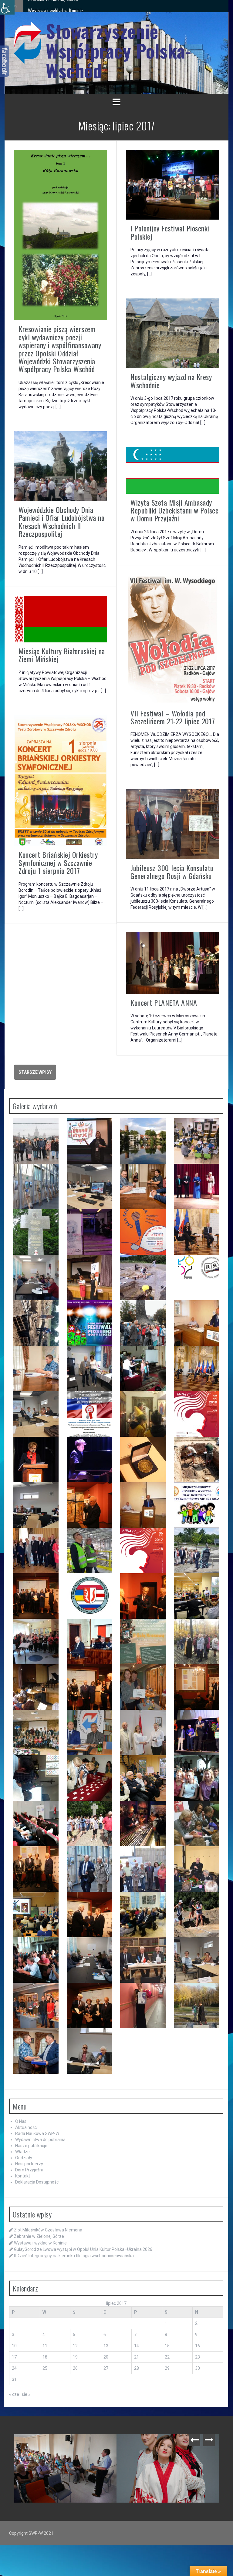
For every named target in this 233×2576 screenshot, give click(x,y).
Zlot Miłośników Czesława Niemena (48, 2230)
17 (14, 2357)
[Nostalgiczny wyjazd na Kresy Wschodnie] (172, 333)
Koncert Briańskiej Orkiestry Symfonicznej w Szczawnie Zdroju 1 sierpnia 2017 (58, 862)
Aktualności (26, 2127)
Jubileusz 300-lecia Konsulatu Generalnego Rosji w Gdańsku (172, 872)
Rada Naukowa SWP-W (37, 2133)
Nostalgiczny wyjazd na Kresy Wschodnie (171, 381)
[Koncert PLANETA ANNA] (172, 962)
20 (106, 2357)
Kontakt (23, 2176)
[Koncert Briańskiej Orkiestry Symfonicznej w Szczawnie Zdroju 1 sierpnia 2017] (61, 780)
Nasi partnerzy (29, 2164)
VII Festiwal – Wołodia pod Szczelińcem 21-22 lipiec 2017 (173, 717)
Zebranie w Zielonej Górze (39, 2236)
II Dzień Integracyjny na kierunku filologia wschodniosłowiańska (91, 6)
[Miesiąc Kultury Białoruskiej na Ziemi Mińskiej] (61, 619)
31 (14, 2379)
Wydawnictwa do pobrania (40, 2140)
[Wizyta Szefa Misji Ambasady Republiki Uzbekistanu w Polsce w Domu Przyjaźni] (172, 470)
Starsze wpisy (35, 1072)
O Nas (21, 2121)
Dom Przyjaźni (29, 2170)
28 (137, 2368)
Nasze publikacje (31, 2146)
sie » (26, 2394)
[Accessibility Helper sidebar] (7, 7)
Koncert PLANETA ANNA (164, 1002)
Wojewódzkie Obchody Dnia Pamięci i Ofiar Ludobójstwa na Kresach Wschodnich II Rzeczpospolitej (61, 522)
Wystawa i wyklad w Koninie (40, 2243)
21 (137, 2357)
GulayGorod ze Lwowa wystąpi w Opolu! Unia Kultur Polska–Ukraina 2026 (83, 2249)
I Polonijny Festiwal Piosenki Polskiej (170, 232)
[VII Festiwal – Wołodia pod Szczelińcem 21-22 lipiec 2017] (172, 639)
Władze (22, 2152)
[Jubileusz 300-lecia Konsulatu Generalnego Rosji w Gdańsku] (172, 824)
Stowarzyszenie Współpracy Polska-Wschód (118, 51)
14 (137, 2346)
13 (106, 2346)
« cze (14, 2394)
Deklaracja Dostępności (37, 2182)
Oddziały (24, 2158)
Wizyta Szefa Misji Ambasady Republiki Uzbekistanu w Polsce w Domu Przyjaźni (174, 510)
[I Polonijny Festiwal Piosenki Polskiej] (172, 184)
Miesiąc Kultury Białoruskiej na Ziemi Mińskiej (62, 655)
